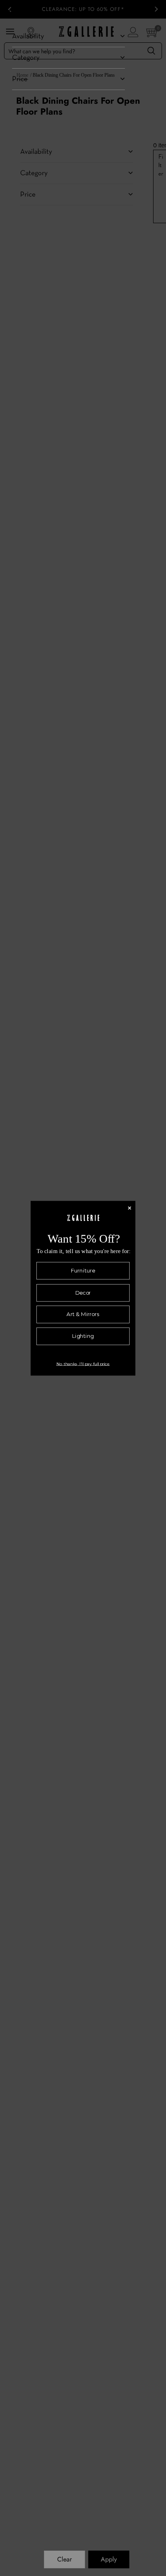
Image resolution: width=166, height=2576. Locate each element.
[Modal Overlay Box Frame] (83, 1288)
